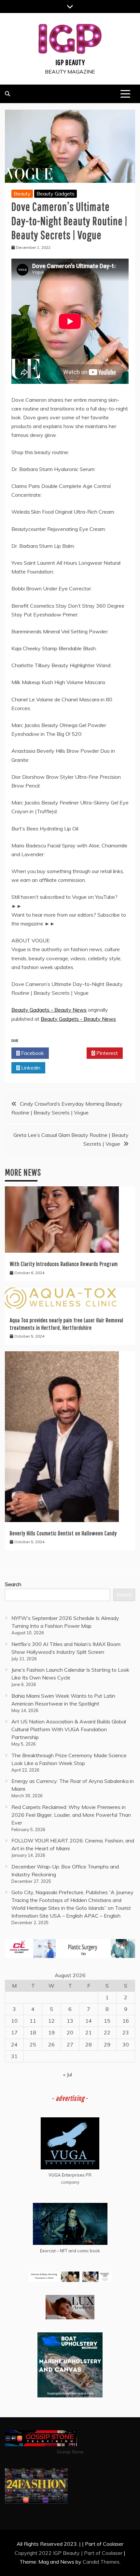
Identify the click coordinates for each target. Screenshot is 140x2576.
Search (13, 1584)
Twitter (70, 1053)
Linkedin (30, 1068)
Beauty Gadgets (56, 194)
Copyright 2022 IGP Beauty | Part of (58, 2553)
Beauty (22, 194)
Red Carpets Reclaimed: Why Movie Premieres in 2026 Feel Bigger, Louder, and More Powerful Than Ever (71, 1815)
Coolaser (112, 2553)
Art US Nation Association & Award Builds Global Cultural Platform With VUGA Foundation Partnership (69, 1729)
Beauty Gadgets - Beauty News (49, 1010)
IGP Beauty (70, 62)
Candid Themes (101, 2562)
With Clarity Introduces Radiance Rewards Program (64, 1264)
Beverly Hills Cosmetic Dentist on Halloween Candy (63, 1533)
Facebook (32, 1053)
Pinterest (106, 1053)
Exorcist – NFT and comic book (70, 2251)
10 (14, 2021)
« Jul (68, 2074)
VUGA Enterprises (67, 2175)
